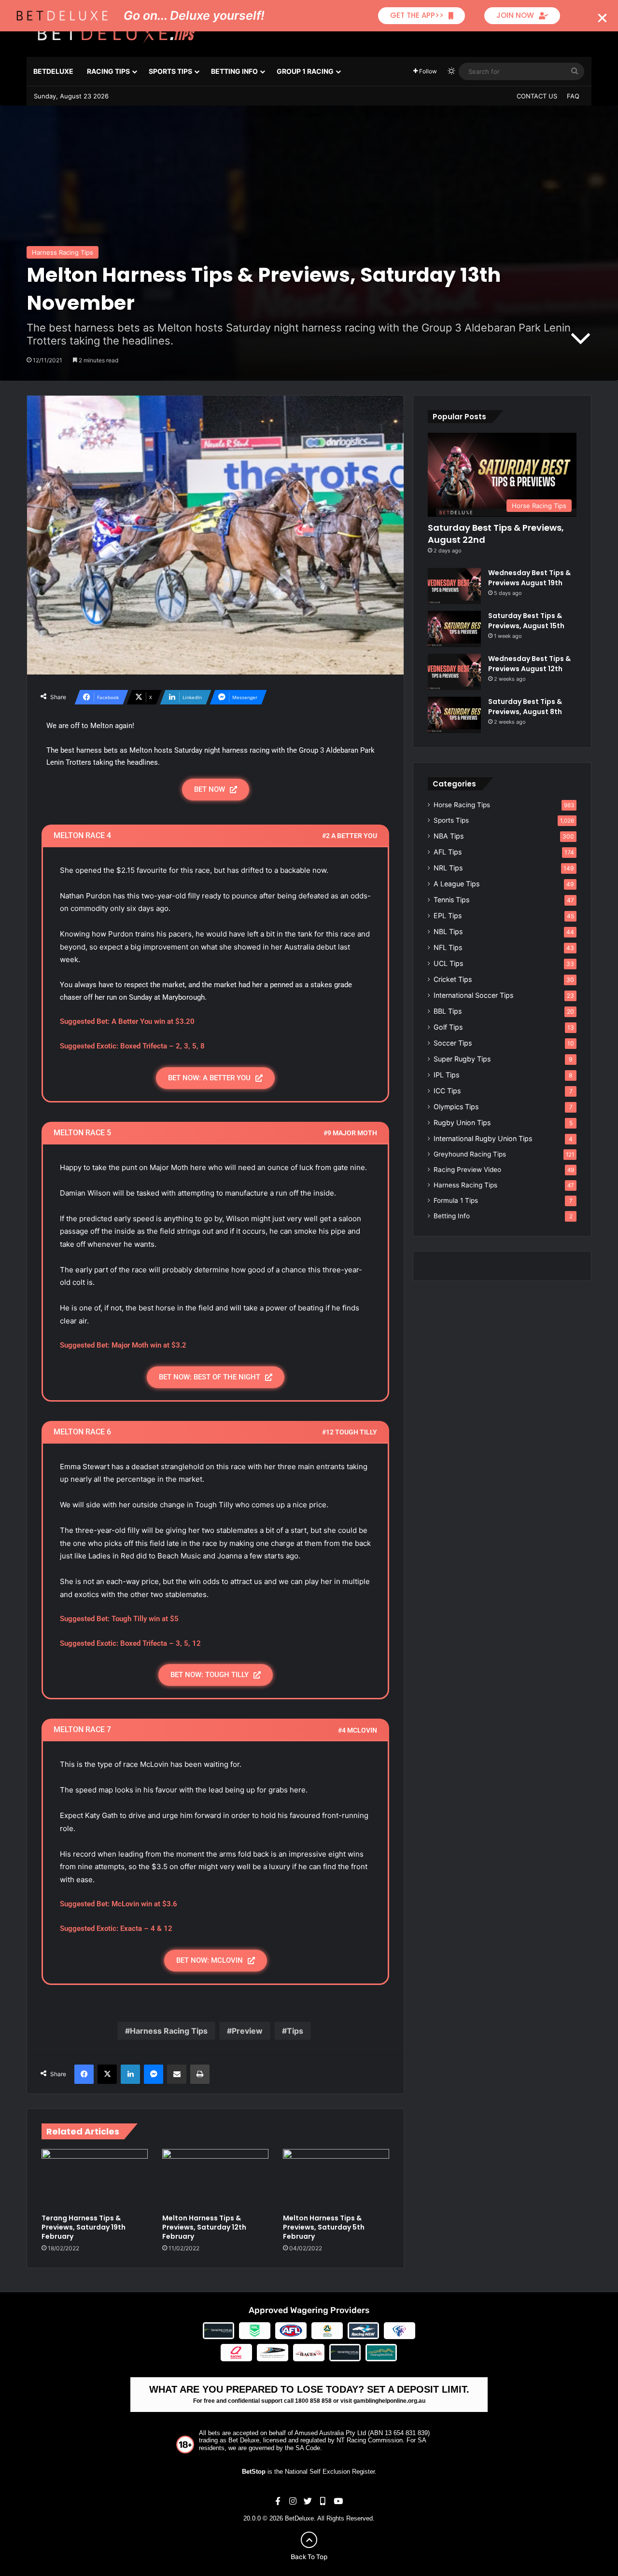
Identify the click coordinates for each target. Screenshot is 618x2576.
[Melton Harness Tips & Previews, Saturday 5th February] (336, 2179)
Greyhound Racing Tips (470, 1154)
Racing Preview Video (467, 1170)
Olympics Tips (456, 1107)
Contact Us (537, 96)
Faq (573, 96)
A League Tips (456, 884)
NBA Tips (449, 836)
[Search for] (575, 71)
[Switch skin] (451, 71)
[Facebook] (84, 2074)
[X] (107, 2074)
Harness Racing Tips (63, 252)
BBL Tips (448, 1011)
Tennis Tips (451, 900)
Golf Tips (448, 1027)
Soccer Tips (453, 1043)
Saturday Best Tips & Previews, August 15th (526, 621)
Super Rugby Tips (462, 1059)
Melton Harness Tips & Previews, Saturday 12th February (204, 2227)
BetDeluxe (53, 71)
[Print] (200, 2074)
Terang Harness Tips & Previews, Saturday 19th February (84, 2227)
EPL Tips (448, 916)
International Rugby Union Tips (483, 1138)
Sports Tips (170, 71)
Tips (295, 2031)
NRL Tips (448, 868)
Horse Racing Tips (462, 805)
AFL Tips (448, 852)
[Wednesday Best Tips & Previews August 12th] (454, 672)
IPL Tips (446, 1075)
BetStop (254, 2472)
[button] (602, 18)
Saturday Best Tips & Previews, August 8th (525, 707)
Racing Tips (108, 71)
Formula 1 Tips (456, 1200)
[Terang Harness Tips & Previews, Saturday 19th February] (95, 2179)
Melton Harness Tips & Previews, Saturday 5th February (324, 2227)
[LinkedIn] (130, 2074)
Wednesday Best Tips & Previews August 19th (529, 578)
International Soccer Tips (473, 995)
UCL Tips (448, 963)
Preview (247, 2031)
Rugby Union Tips (462, 1123)
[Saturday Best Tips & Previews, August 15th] (454, 629)
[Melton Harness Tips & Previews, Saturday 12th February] (215, 2179)
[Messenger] (154, 2074)
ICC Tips (447, 1091)
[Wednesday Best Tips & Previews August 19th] (454, 586)
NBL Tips (448, 931)
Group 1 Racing (305, 71)
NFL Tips (448, 947)
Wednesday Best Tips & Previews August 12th (529, 664)
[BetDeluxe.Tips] (116, 33)
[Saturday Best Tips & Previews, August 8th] (454, 715)
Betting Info (234, 71)
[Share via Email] (177, 2074)
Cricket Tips (453, 979)
